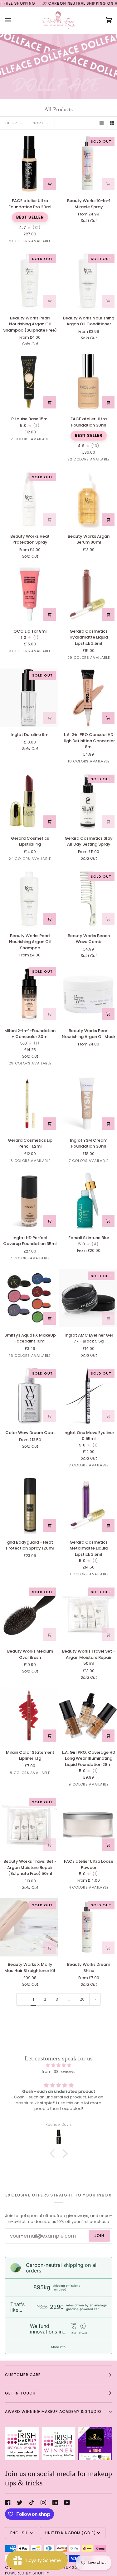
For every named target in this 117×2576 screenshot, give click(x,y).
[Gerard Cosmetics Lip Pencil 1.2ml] (29, 1103)
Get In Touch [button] (20, 2393)
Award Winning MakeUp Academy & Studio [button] (53, 2411)
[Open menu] (14, 20)
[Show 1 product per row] (102, 123)
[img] (58, 2065)
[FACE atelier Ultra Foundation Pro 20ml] (29, 164)
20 (82, 1999)
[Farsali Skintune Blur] (88, 1201)
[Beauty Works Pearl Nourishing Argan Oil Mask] (88, 994)
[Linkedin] (55, 2503)
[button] (54, 2154)
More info (58, 2347)
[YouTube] (67, 2503)
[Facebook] (8, 2503)
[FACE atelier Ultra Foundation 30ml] (88, 382)
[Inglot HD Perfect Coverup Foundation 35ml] (29, 1201)
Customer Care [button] (23, 2375)
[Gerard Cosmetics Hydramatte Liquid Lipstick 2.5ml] (88, 594)
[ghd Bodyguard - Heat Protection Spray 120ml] (29, 1505)
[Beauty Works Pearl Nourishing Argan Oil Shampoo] (29, 899)
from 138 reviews (59, 2071)
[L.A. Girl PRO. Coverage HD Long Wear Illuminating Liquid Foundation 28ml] (88, 1715)
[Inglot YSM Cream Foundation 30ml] (88, 1103)
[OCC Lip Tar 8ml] (29, 594)
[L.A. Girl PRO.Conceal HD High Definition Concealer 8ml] (88, 698)
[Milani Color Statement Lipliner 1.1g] (29, 1715)
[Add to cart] (50, 184)
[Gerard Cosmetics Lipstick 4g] (29, 801)
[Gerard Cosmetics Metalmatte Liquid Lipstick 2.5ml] (88, 1505)
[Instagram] (43, 2503)
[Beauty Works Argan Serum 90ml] (88, 499)
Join (99, 2236)
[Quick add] (108, 184)
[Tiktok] (32, 2503)
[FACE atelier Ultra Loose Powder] (88, 1824)
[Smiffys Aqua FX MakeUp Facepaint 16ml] (29, 1298)
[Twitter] (20, 2503)
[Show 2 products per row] (112, 123)
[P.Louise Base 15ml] (29, 382)
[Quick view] (108, 822)
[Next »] (95, 1999)
